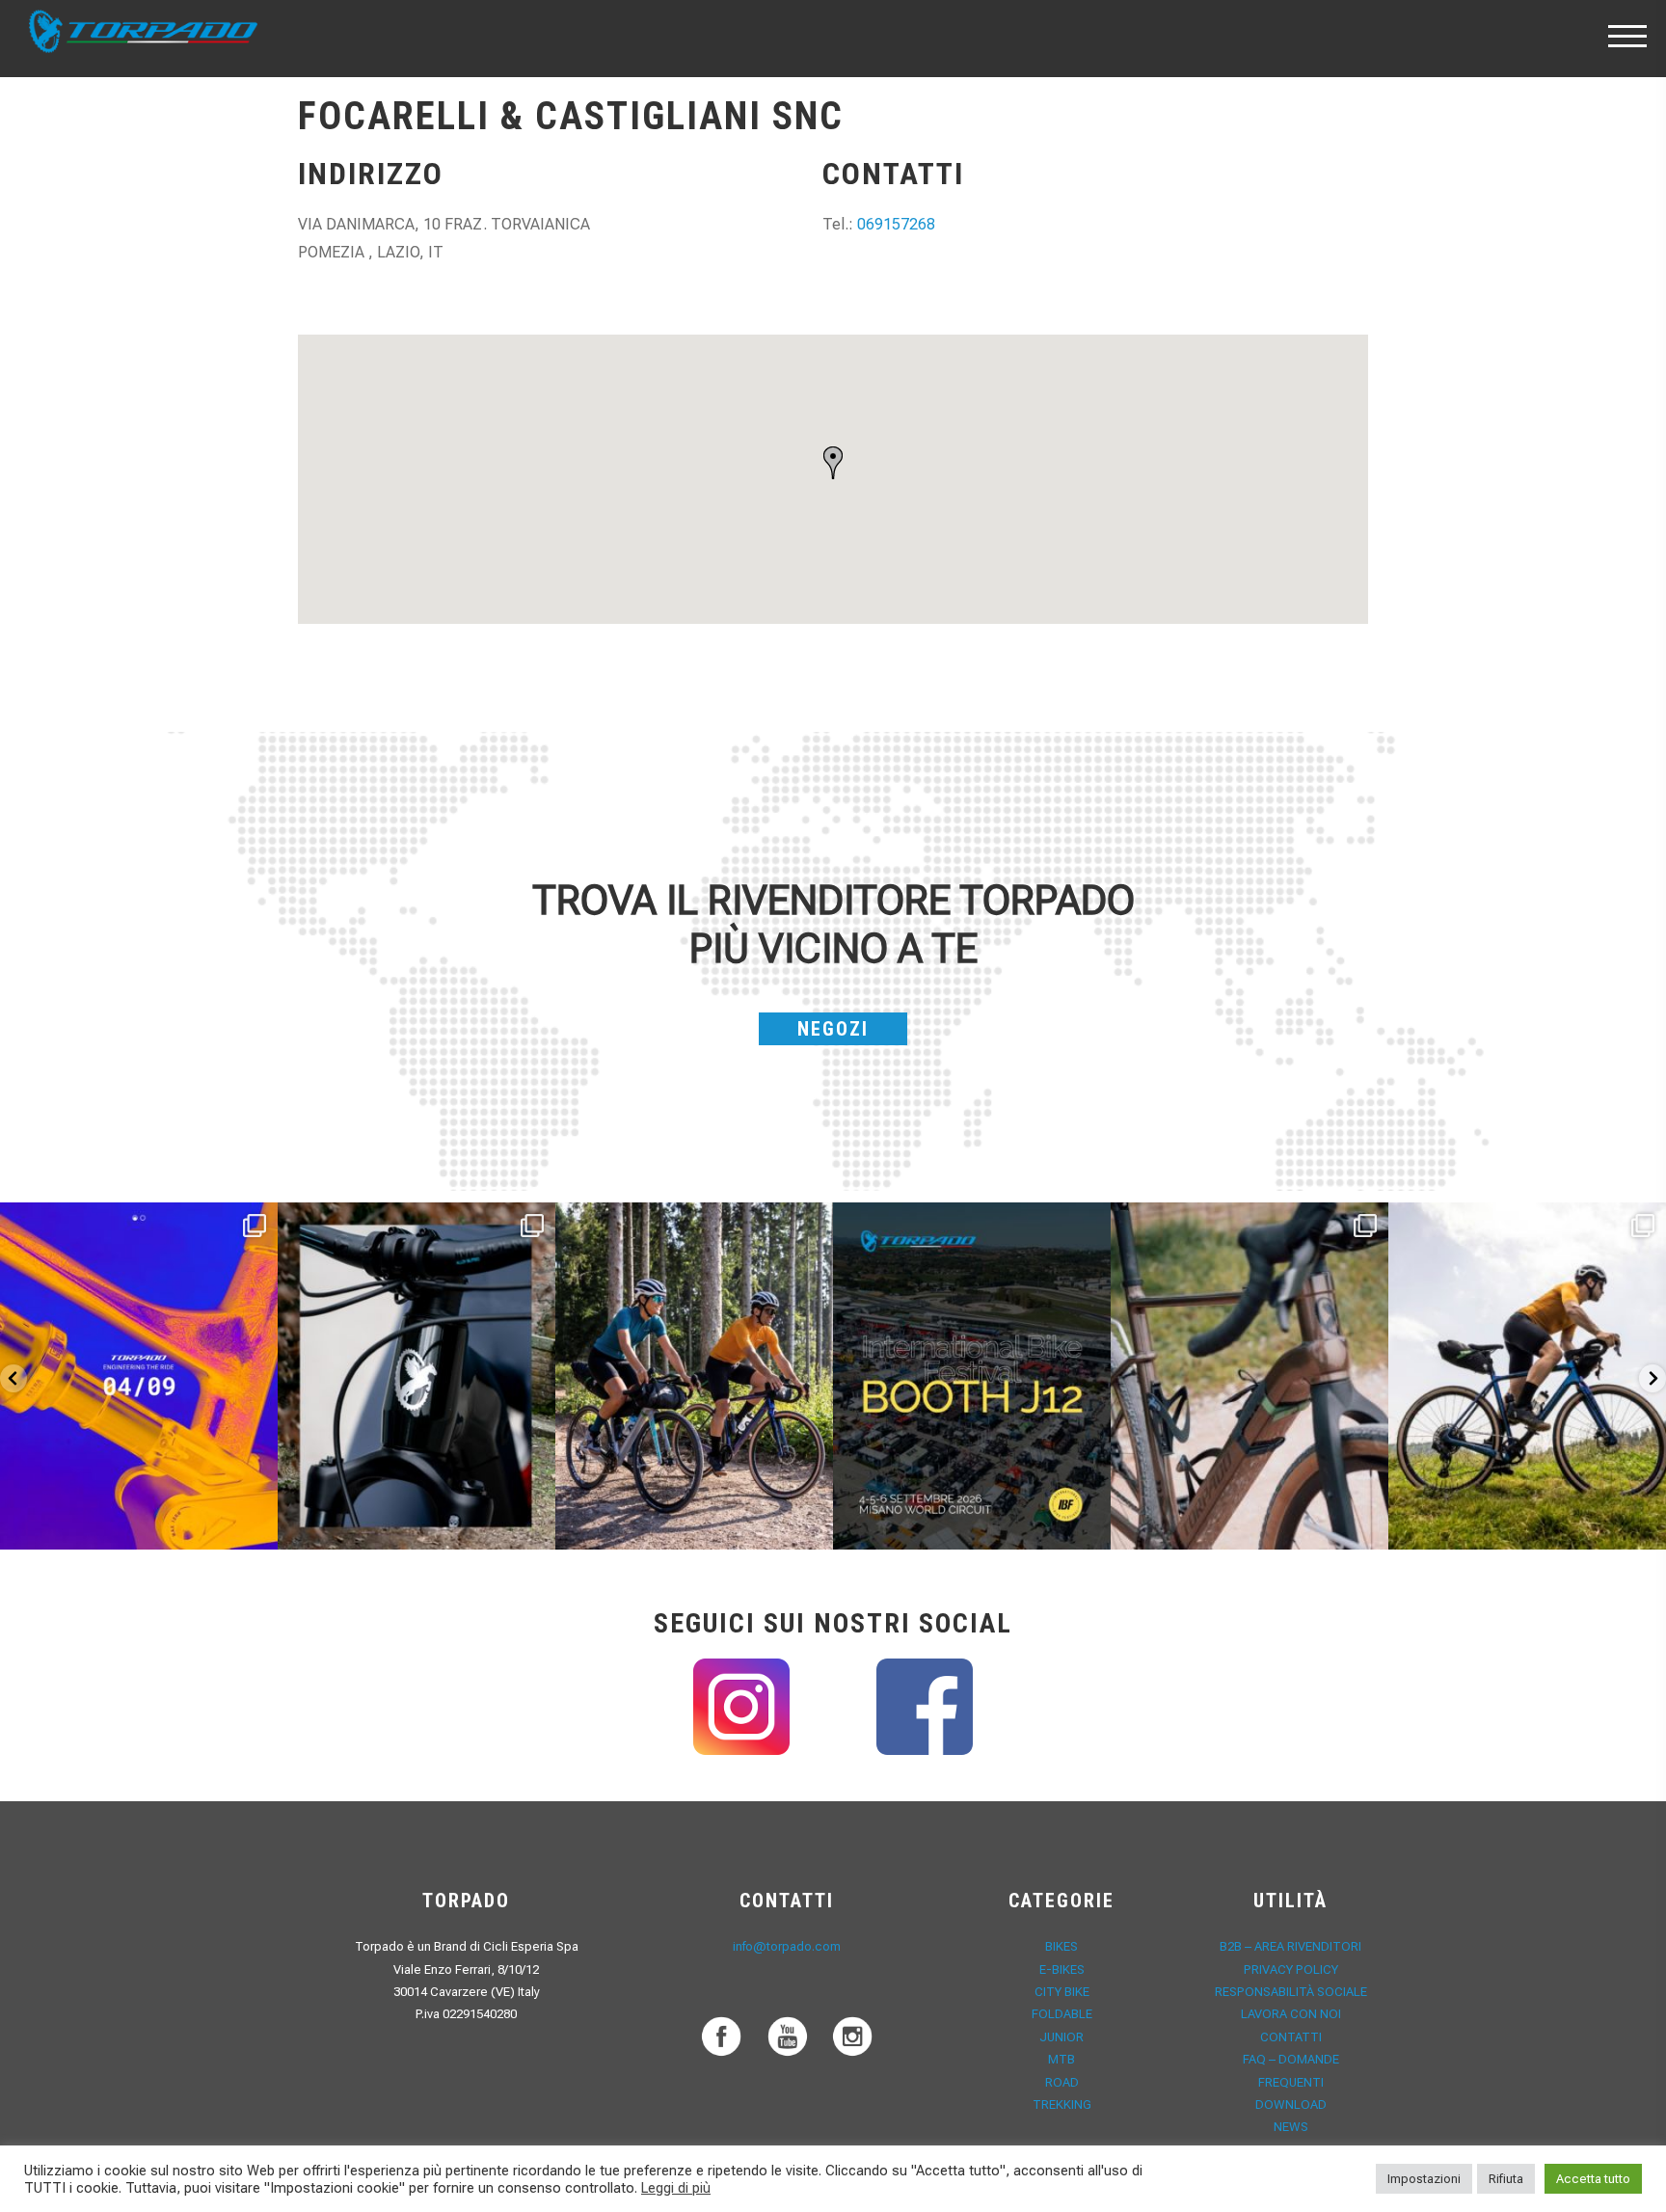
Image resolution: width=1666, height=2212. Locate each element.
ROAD (1062, 2082)
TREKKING (1062, 2104)
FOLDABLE (1062, 2014)
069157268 (896, 224)
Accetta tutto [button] (1593, 2179)
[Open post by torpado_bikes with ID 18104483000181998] (1249, 1376)
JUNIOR (1061, 2037)
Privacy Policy (1291, 1969)
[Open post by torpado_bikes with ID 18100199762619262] (139, 1376)
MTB (1061, 2059)
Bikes (1061, 1946)
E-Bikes (1062, 1969)
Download (1291, 2104)
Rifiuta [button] (1506, 2179)
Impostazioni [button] (1424, 2179)
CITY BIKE (1062, 1992)
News (1291, 2127)
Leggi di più (676, 2188)
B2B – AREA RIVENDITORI (1290, 1946)
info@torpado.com (787, 1946)
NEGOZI (833, 1029)
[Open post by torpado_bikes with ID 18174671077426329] (1527, 1376)
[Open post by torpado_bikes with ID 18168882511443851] (416, 1376)
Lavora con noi (1291, 2014)
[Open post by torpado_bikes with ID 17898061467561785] (694, 1376)
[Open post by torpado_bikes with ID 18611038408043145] (972, 1376)
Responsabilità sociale (1291, 1992)
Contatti (1291, 2037)
